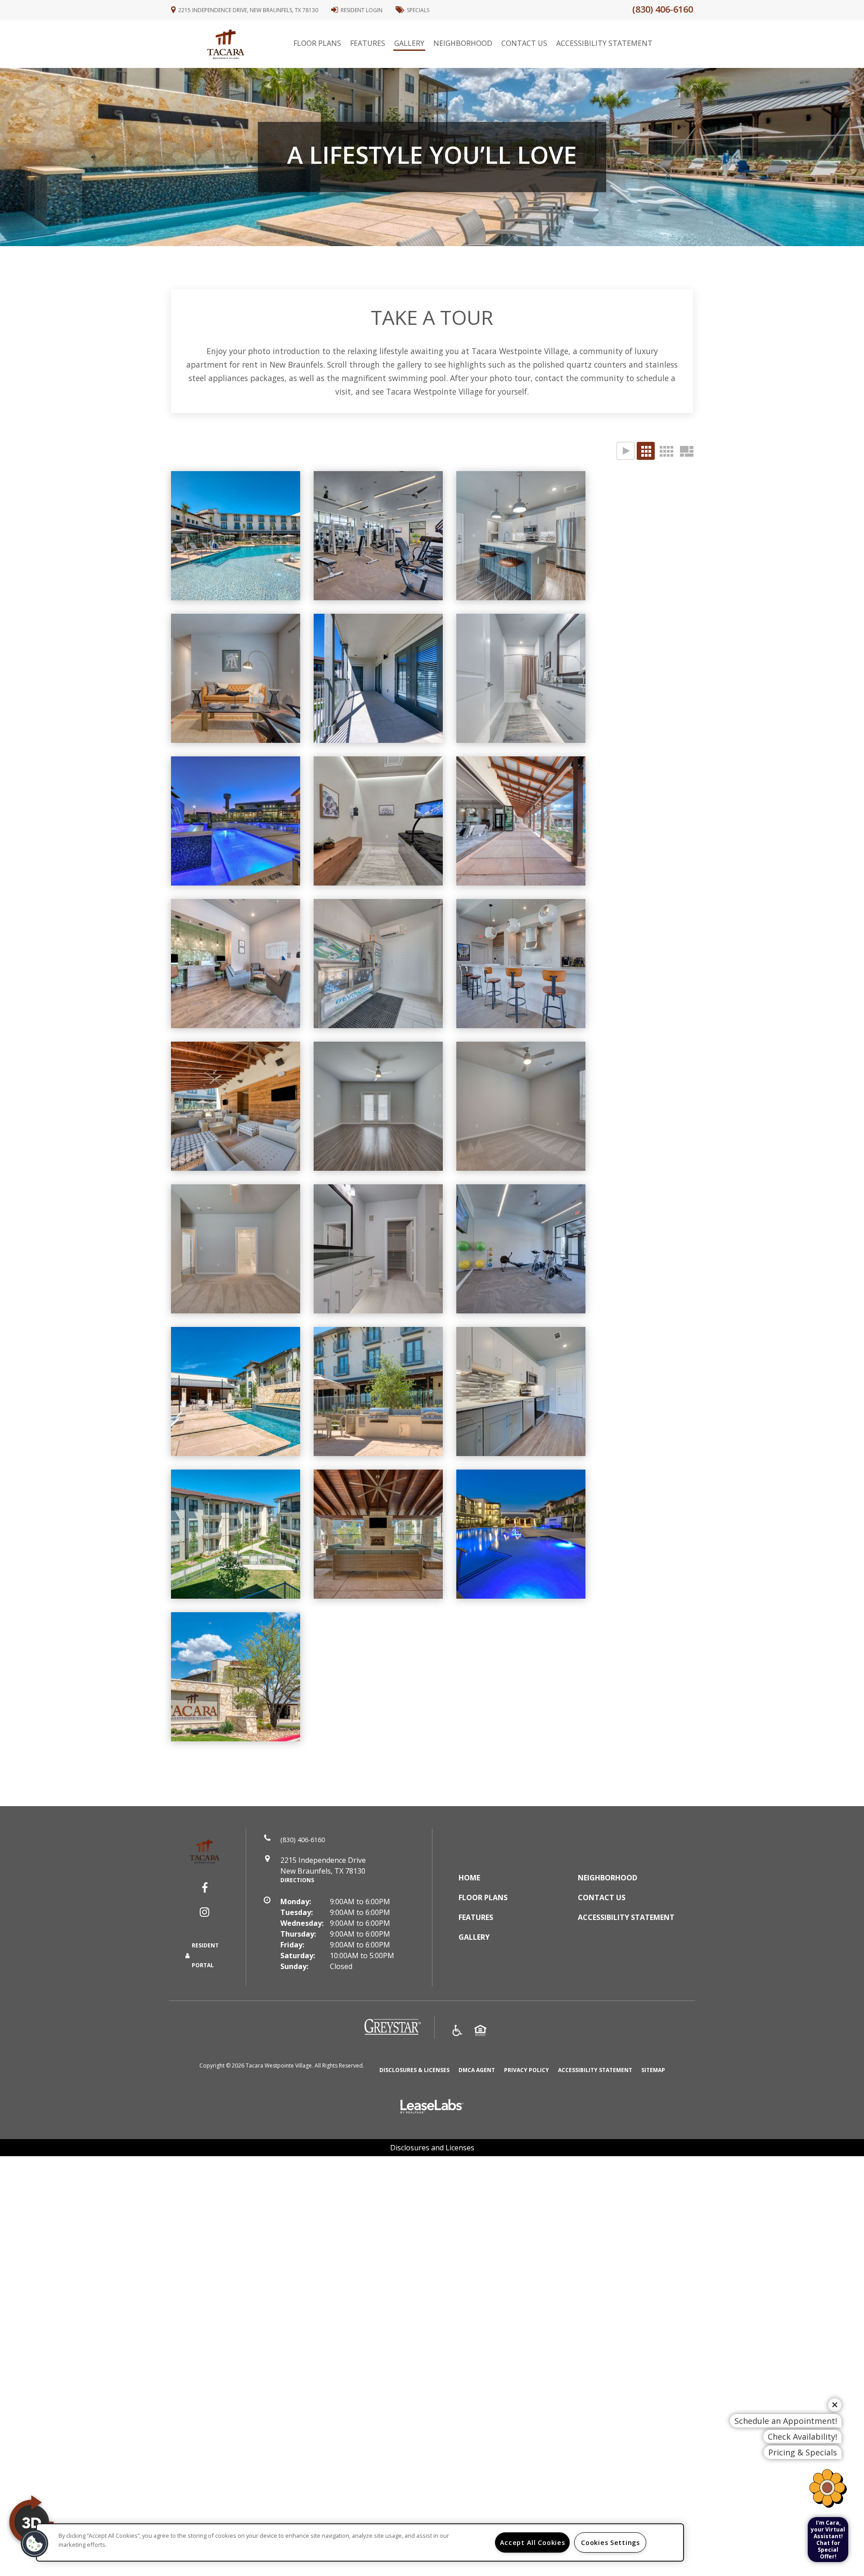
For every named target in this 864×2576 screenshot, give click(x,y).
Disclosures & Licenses (414, 2070)
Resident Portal (205, 1955)
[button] (205, 1888)
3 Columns (646, 451)
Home (469, 1878)
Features (368, 43)
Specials (418, 10)
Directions (297, 1880)
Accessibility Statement (604, 43)
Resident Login (362, 10)
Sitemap (653, 2070)
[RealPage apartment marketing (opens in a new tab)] (432, 2107)
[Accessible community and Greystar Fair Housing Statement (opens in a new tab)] (457, 2032)
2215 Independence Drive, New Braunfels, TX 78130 (248, 10)
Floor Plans (317, 43)
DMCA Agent (477, 2070)
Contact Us (524, 43)
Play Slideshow (625, 451)
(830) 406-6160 (663, 9)
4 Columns (666, 451)
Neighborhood (463, 43)
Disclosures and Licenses (432, 2148)
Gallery (409, 43)
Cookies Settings (610, 2542)
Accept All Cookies (533, 2542)
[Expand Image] (521, 678)
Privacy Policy (526, 2070)
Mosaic (686, 451)
